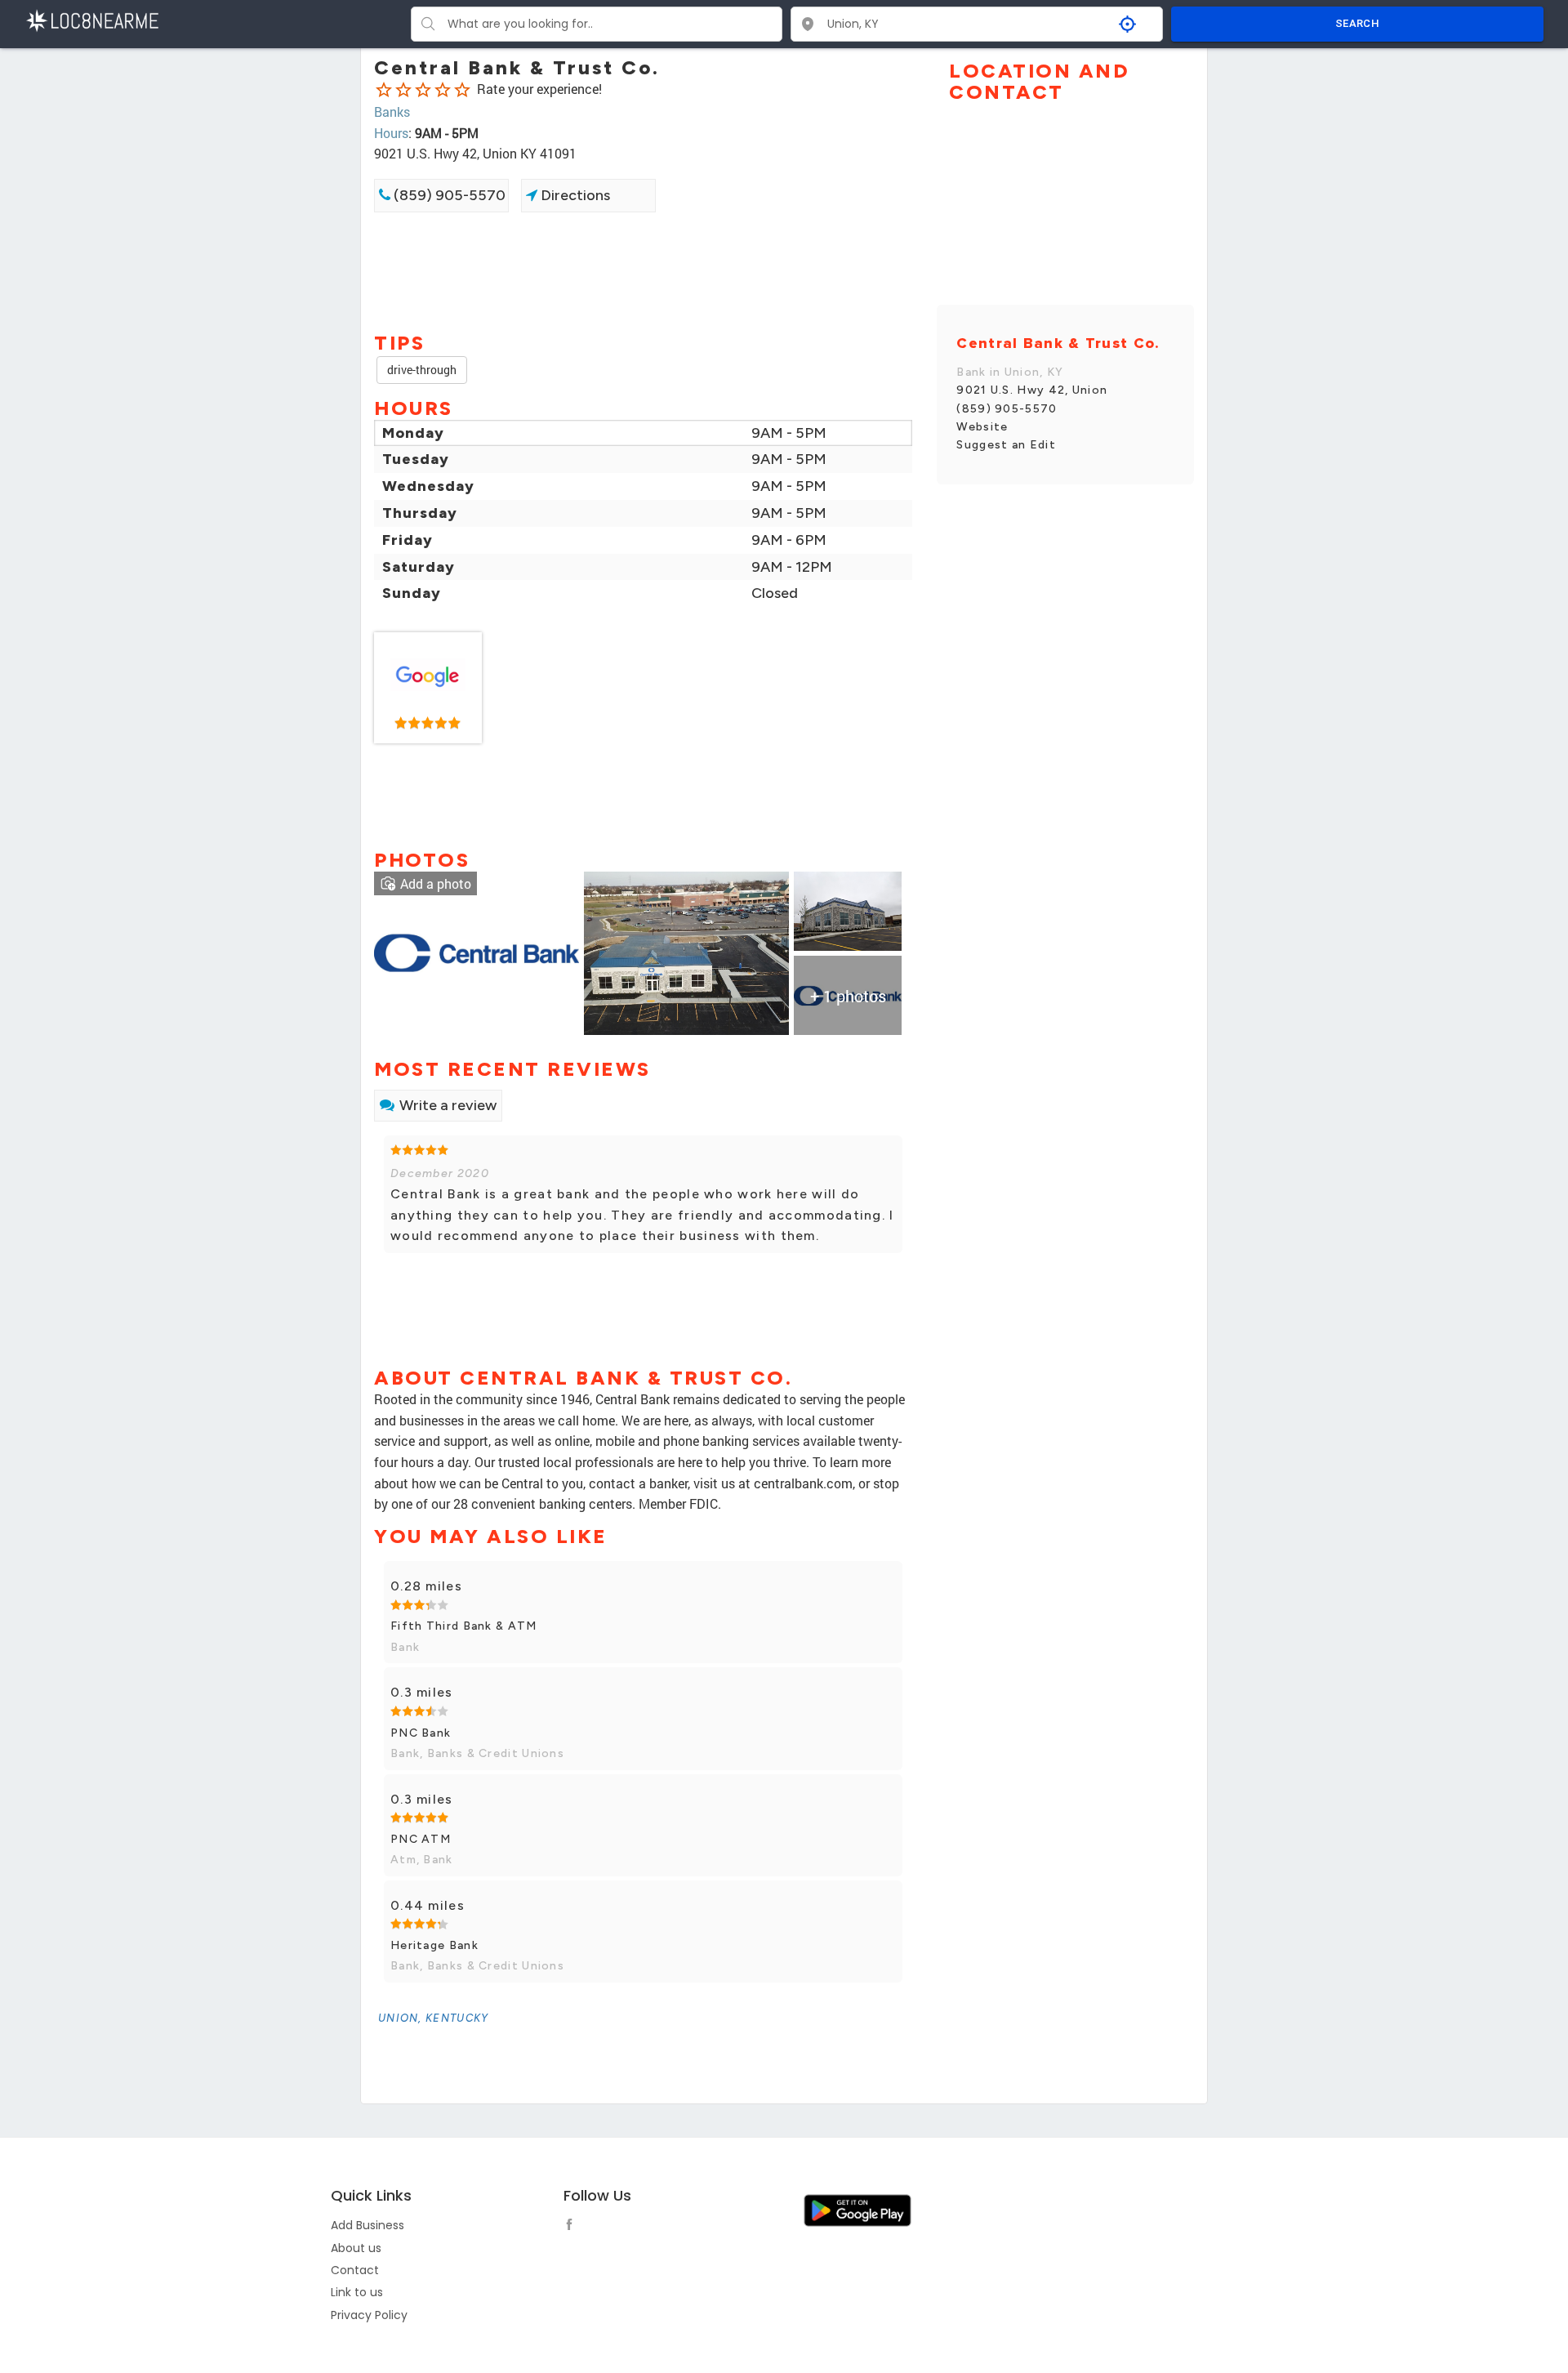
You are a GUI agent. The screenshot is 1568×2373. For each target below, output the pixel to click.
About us (356, 2248)
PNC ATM (421, 1839)
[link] (428, 688)
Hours (391, 133)
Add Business (367, 2225)
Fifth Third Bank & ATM (464, 1626)
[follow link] (573, 2227)
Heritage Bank (434, 1945)
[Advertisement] (643, 270)
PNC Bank (421, 1733)
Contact (355, 2270)
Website (982, 427)
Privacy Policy (369, 2315)
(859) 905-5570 (448, 195)
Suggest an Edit (1006, 445)
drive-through (422, 370)
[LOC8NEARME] (92, 19)
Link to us (357, 2292)
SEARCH (1357, 23)
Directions (574, 195)
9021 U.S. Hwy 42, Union (1032, 390)
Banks (392, 112)
